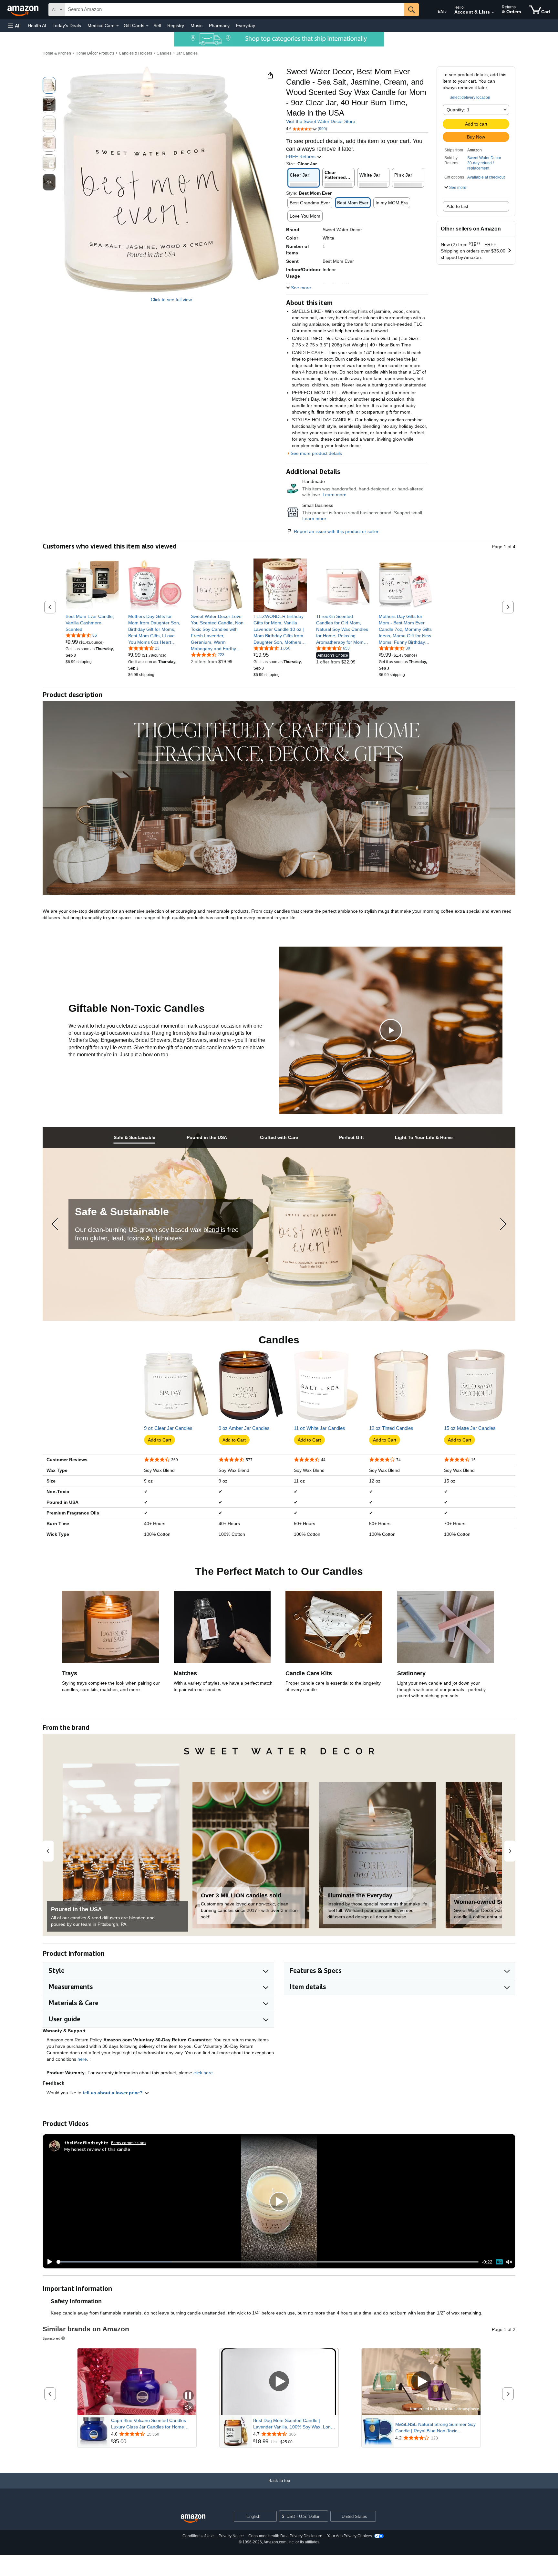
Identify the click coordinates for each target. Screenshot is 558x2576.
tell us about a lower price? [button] (113, 2093)
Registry (176, 26)
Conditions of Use (198, 2536)
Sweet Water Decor (484, 158)
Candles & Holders (135, 53)
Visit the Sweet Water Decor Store (321, 121)
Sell (157, 26)
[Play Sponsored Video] (279, 2382)
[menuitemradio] (499, 2262)
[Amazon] (24, 10)
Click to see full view (171, 300)
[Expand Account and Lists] (493, 13)
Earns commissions (129, 2143)
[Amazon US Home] (193, 2519)
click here (203, 2073)
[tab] (134, 1138)
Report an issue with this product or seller (336, 531)
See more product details (316, 453)
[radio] (49, 85)
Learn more (335, 495)
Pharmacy (219, 26)
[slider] (268, 2262)
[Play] (48, 2262)
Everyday (246, 26)
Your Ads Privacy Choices (350, 2536)
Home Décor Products (95, 53)
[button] (14, 26)
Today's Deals (67, 26)
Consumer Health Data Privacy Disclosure (285, 2536)
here (82, 2059)
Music (196, 26)
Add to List (457, 206)
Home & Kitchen (57, 53)
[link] (92, 623)
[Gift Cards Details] (147, 26)
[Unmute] (509, 2262)
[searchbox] (235, 10)
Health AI (37, 26)
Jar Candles (187, 53)
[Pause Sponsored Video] (188, 2396)
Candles (164, 53)
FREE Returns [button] (301, 157)
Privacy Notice (231, 2536)
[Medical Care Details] (118, 26)
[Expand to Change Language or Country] (446, 12)
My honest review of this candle (97, 2149)
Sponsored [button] (52, 2338)
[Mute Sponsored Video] (188, 2408)
